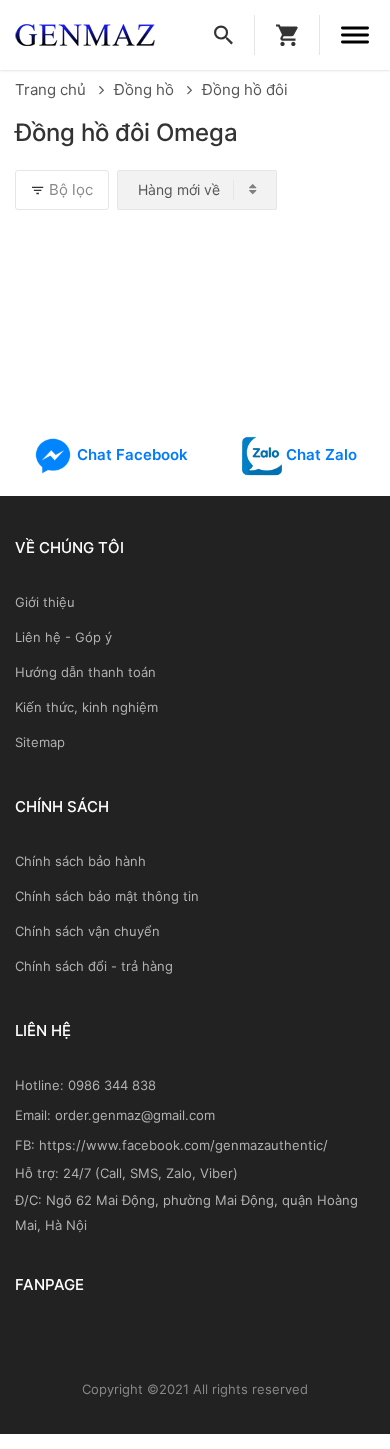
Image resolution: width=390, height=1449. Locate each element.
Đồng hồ (146, 89)
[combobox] (197, 190)
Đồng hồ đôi (245, 89)
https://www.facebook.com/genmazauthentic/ (183, 1145)
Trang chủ (52, 89)
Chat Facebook (130, 454)
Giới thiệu (45, 602)
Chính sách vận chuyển (87, 931)
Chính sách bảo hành (80, 861)
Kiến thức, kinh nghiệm (86, 707)
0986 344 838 (112, 1085)
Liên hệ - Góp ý (63, 637)
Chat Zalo (319, 454)
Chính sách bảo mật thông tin (107, 896)
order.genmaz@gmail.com (135, 1115)
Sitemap (40, 742)
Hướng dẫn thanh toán (85, 672)
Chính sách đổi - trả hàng (94, 966)
